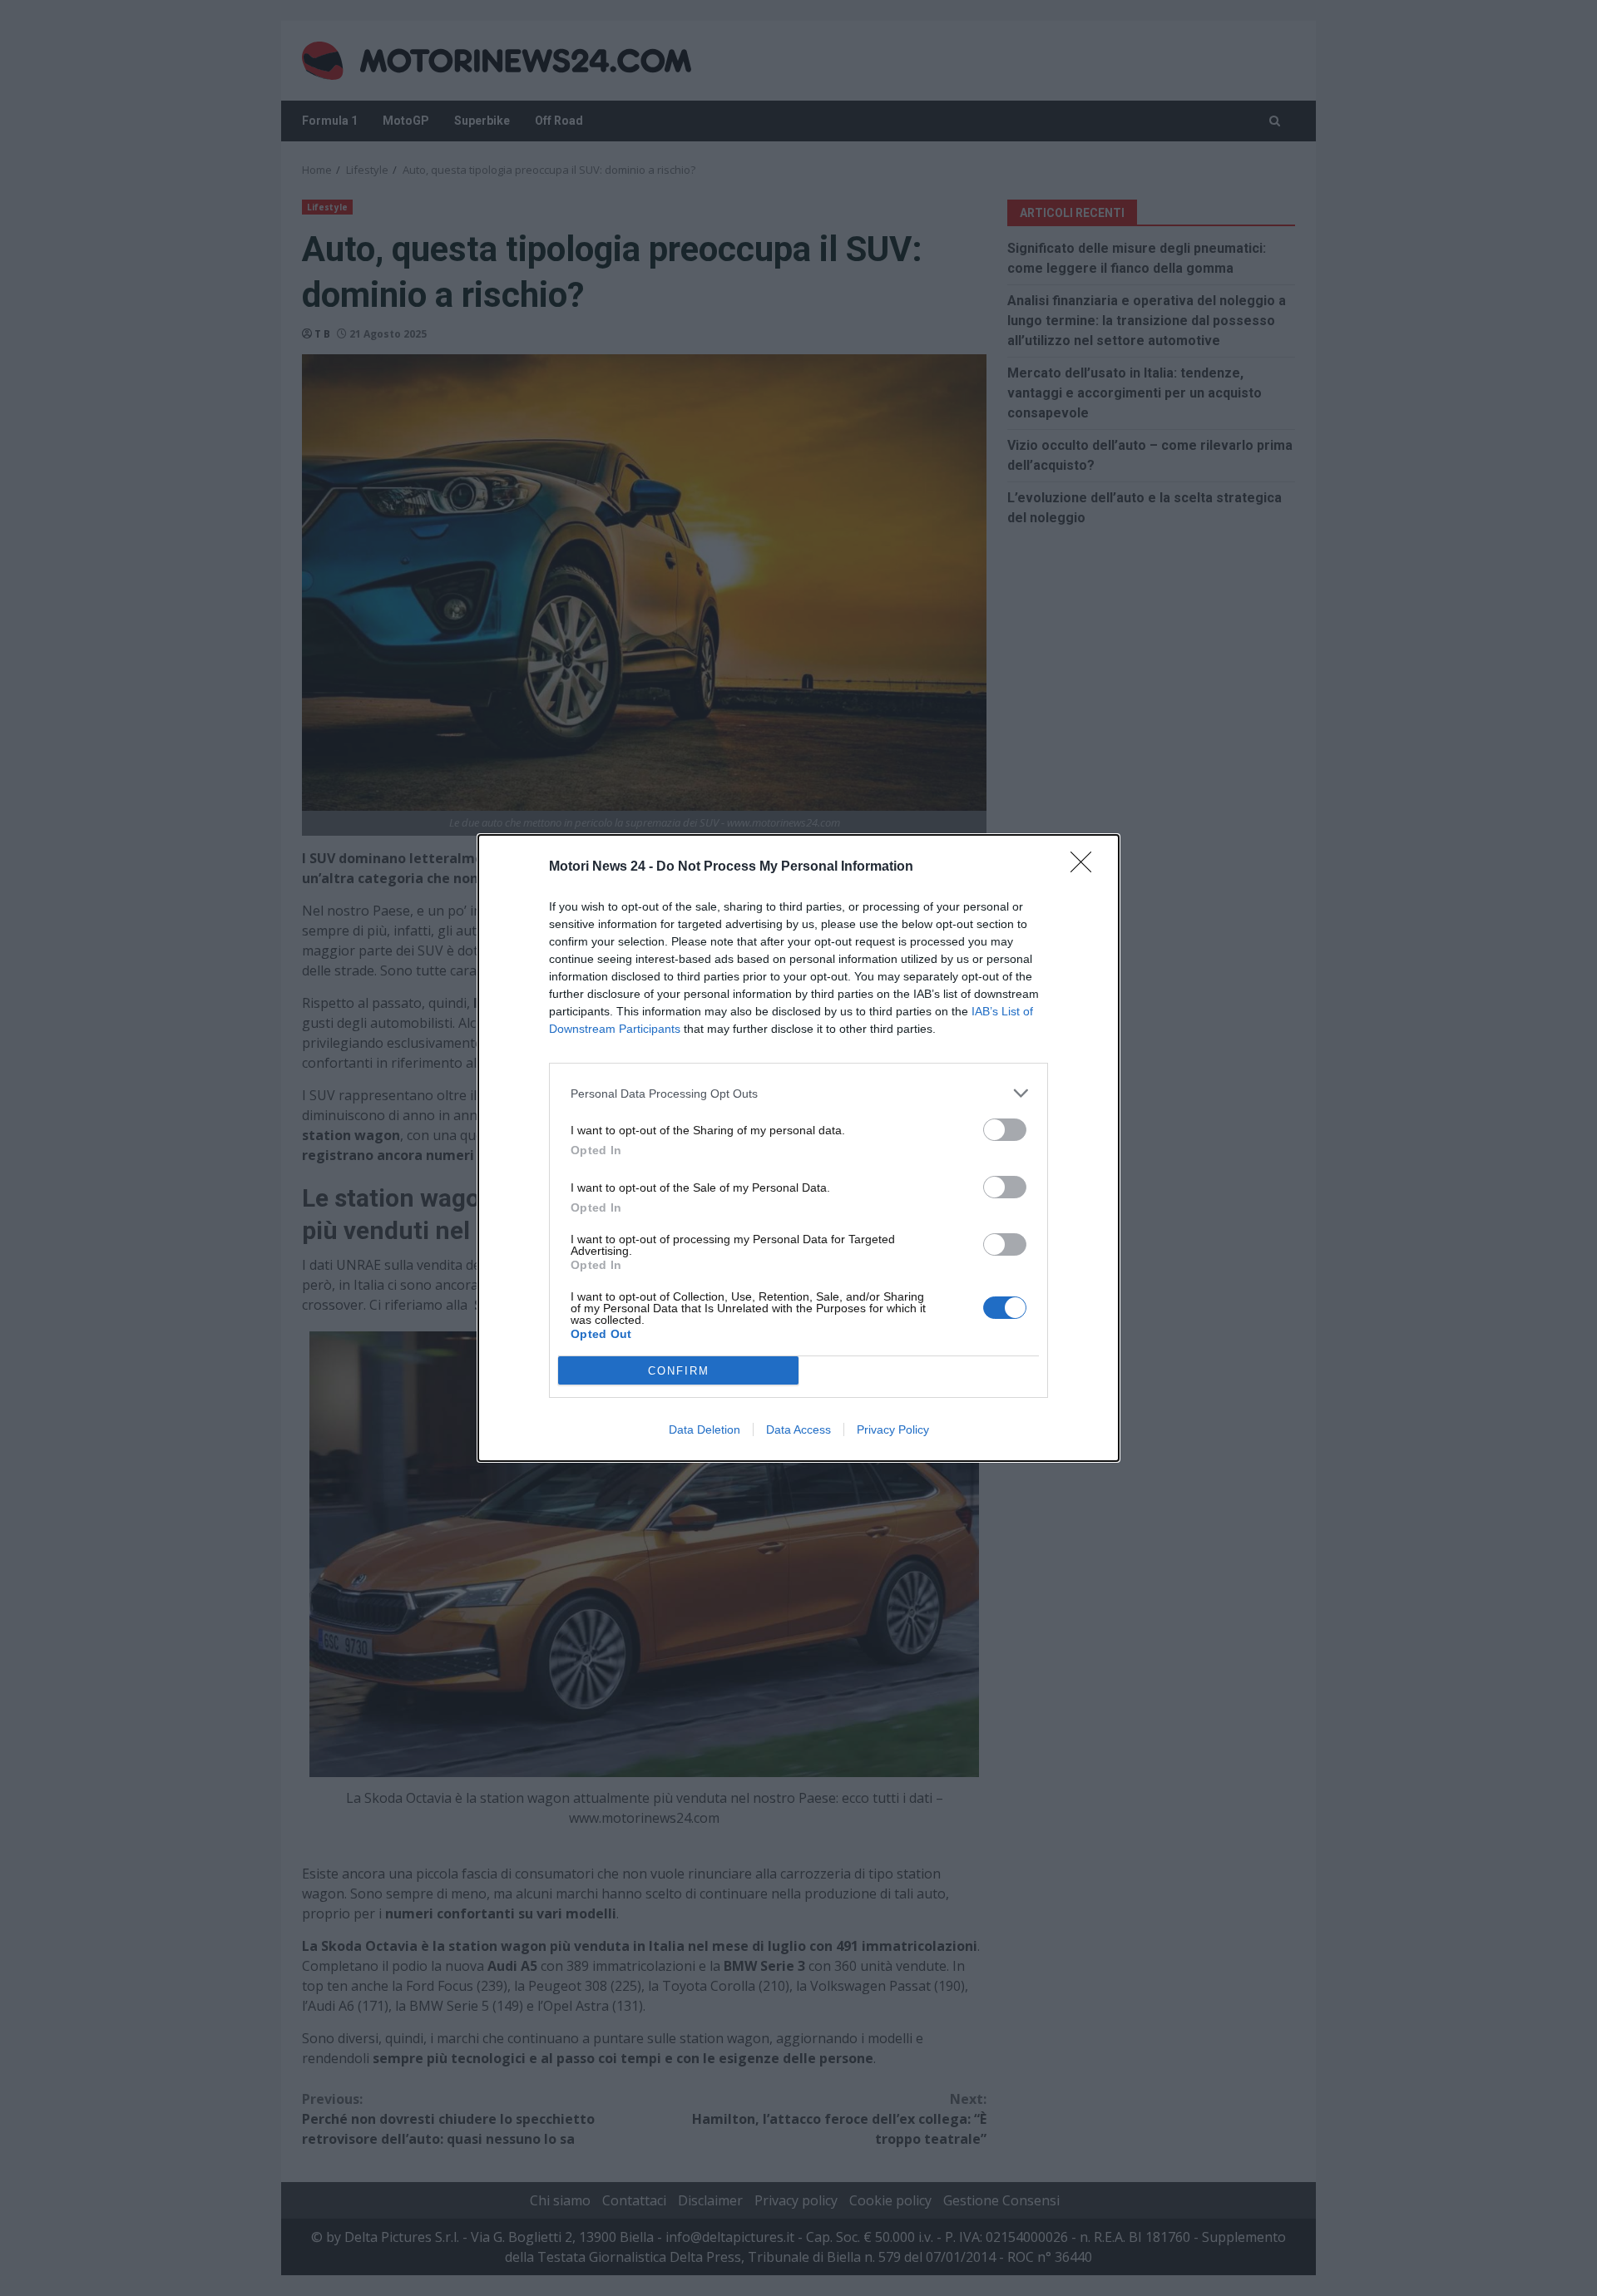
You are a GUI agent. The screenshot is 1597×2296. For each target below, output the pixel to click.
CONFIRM (679, 1371)
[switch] (1005, 1130)
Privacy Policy (893, 1429)
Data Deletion (705, 1429)
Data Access (798, 1429)
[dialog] (798, 1148)
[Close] (1086, 867)
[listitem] (798, 1093)
